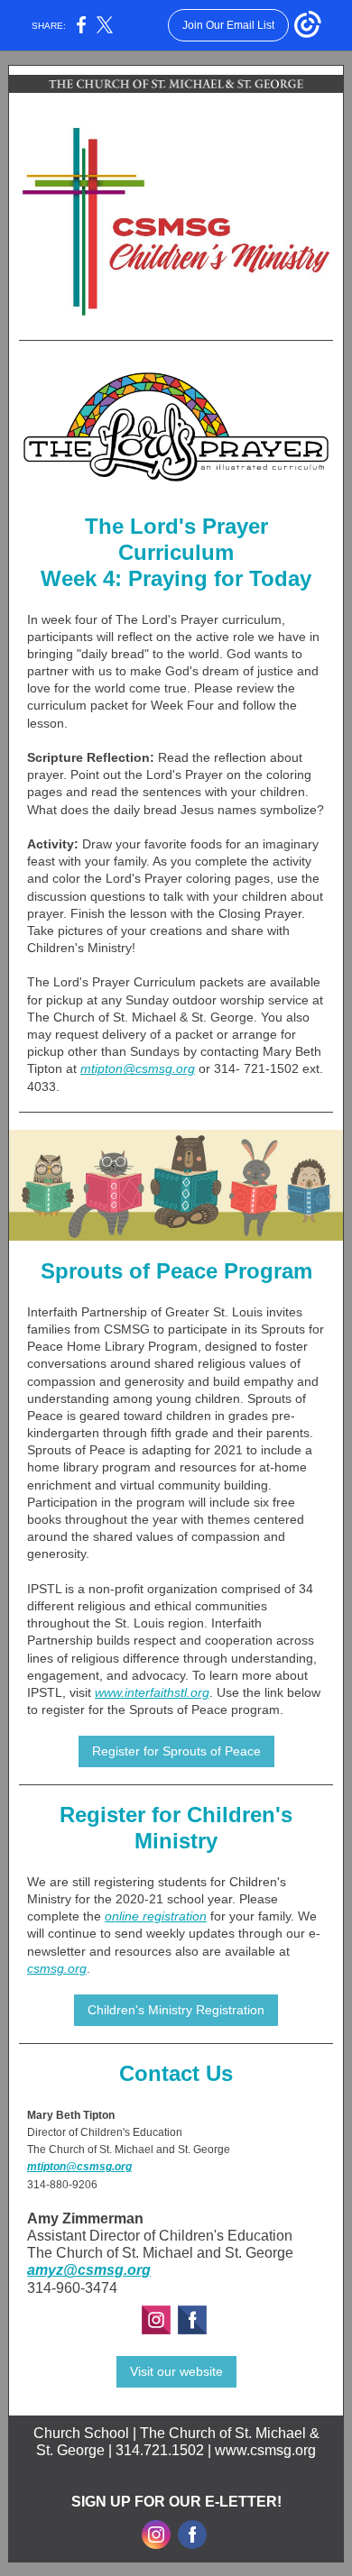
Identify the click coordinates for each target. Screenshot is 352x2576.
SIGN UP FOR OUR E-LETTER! (176, 2502)
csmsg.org (57, 1968)
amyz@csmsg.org (89, 2270)
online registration (156, 1916)
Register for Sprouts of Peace (176, 1751)
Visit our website (176, 2371)
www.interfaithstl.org (152, 1692)
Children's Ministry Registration (176, 2010)
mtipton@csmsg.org (138, 1068)
